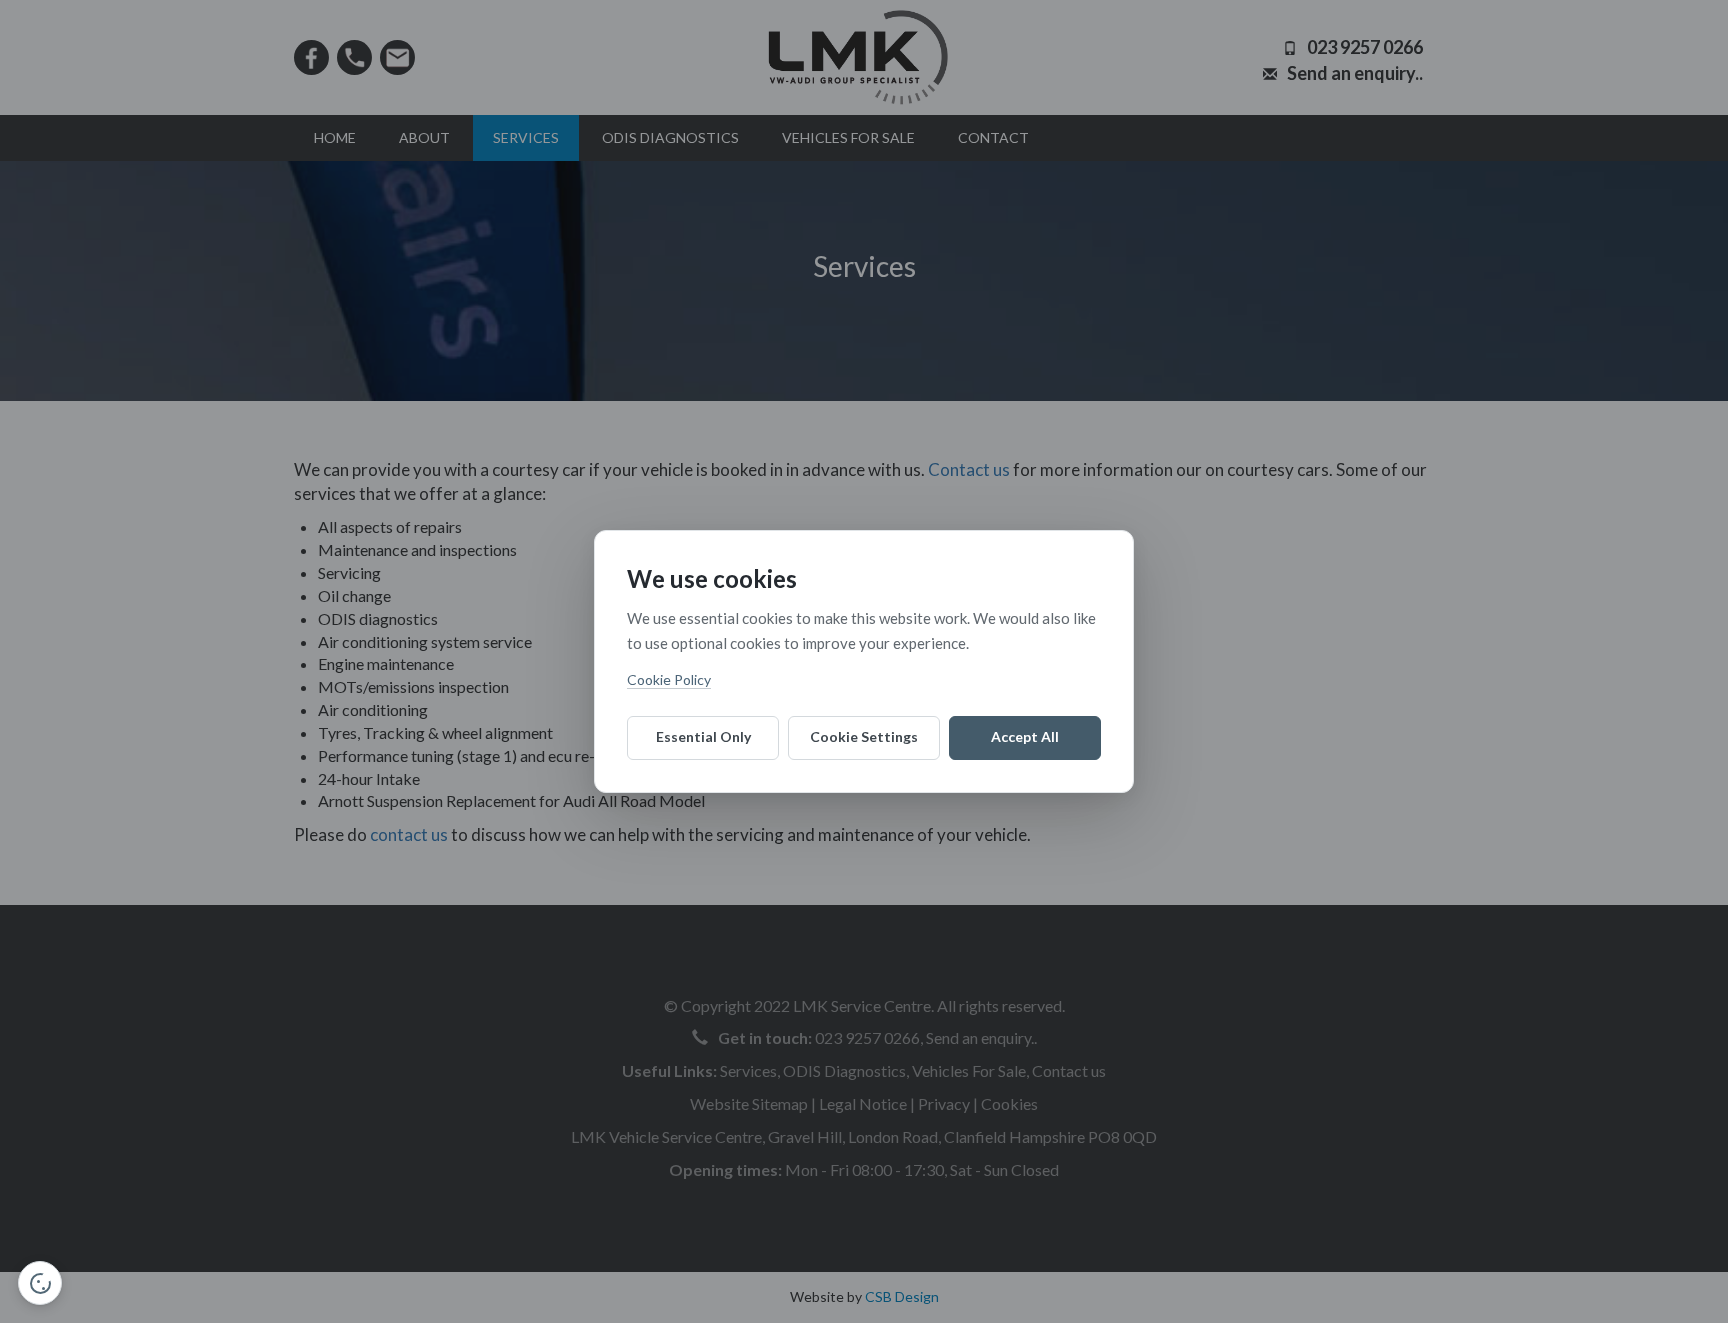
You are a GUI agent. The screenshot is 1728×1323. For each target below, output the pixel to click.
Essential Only (703, 736)
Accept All (1025, 736)
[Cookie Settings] (40, 1283)
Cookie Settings (864, 736)
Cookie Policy (669, 679)
